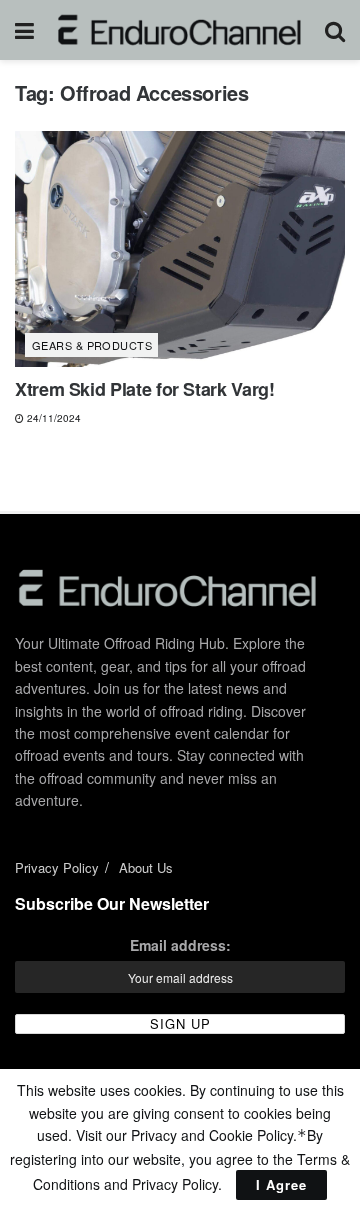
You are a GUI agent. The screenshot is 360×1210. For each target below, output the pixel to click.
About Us (146, 867)
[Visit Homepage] (179, 30)
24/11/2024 (52, 418)
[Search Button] (335, 30)
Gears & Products (92, 345)
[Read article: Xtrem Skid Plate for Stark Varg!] (180, 249)
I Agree (281, 1184)
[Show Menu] (24, 30)
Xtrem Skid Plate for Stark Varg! (144, 389)
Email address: (180, 945)
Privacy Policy (57, 867)
